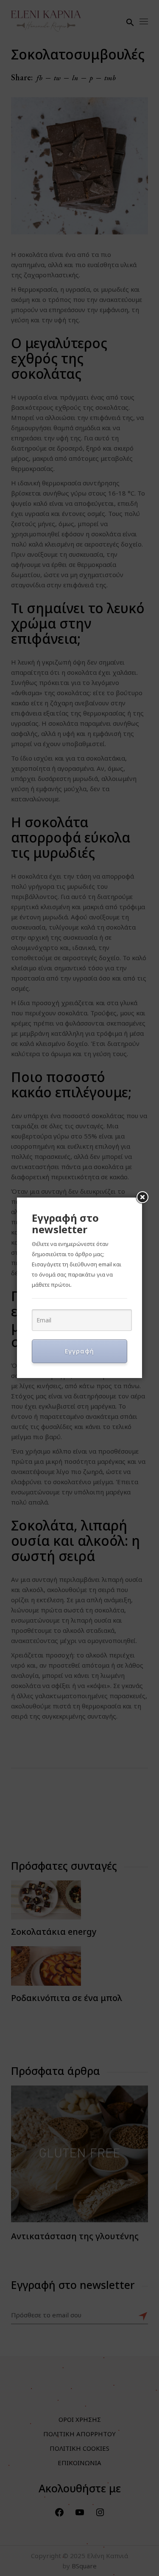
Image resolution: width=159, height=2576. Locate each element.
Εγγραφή (79, 1351)
